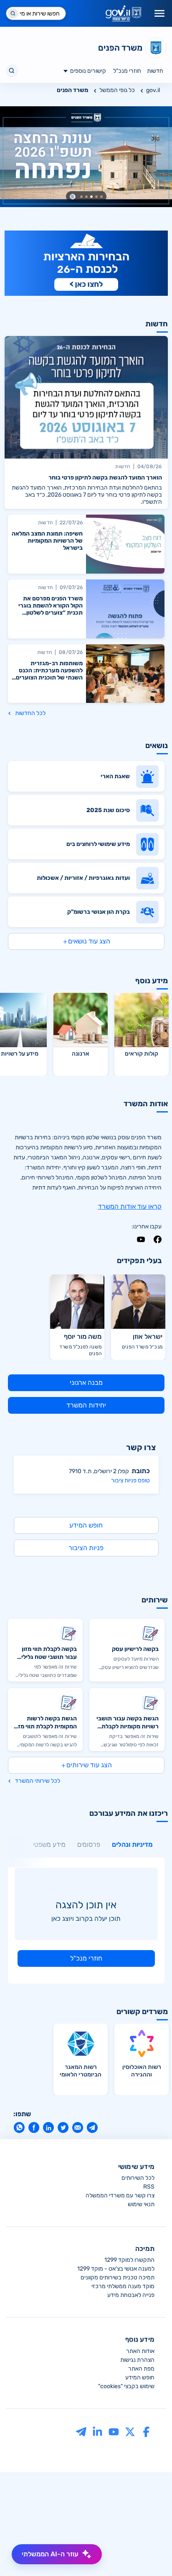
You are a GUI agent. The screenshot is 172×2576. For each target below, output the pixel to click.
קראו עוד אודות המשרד (130, 1206)
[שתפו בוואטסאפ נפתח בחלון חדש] (19, 2127)
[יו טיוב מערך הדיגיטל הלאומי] (114, 2431)
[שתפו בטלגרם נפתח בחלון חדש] (92, 2127)
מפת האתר (141, 2369)
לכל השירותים (138, 2178)
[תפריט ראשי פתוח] (159, 13)
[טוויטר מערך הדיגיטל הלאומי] (130, 2431)
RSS (149, 2187)
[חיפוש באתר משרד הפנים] (12, 71)
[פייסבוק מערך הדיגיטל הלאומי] (146, 2431)
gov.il (153, 90)
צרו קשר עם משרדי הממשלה (120, 2195)
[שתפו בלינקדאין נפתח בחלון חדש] (48, 2127)
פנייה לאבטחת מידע (131, 2295)
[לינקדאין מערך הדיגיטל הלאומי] (97, 2431)
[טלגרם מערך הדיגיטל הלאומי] (81, 2431)
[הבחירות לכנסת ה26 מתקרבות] (86, 263)
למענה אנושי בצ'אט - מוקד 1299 (116, 2269)
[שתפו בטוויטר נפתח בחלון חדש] (63, 2127)
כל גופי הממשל (117, 90)
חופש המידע (140, 2377)
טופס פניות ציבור (130, 1480)
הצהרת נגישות (137, 2360)
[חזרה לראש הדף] (150, 2554)
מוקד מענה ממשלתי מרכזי (123, 2286)
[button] (73, 197)
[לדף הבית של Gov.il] (123, 13)
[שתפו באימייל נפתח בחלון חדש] (77, 2127)
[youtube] (141, 1239)
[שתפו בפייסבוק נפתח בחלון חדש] (34, 2127)
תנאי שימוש (141, 2204)
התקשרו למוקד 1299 (129, 2260)
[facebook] (158, 1239)
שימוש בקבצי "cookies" (126, 2386)
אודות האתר (140, 2351)
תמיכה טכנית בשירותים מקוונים (118, 2277)
